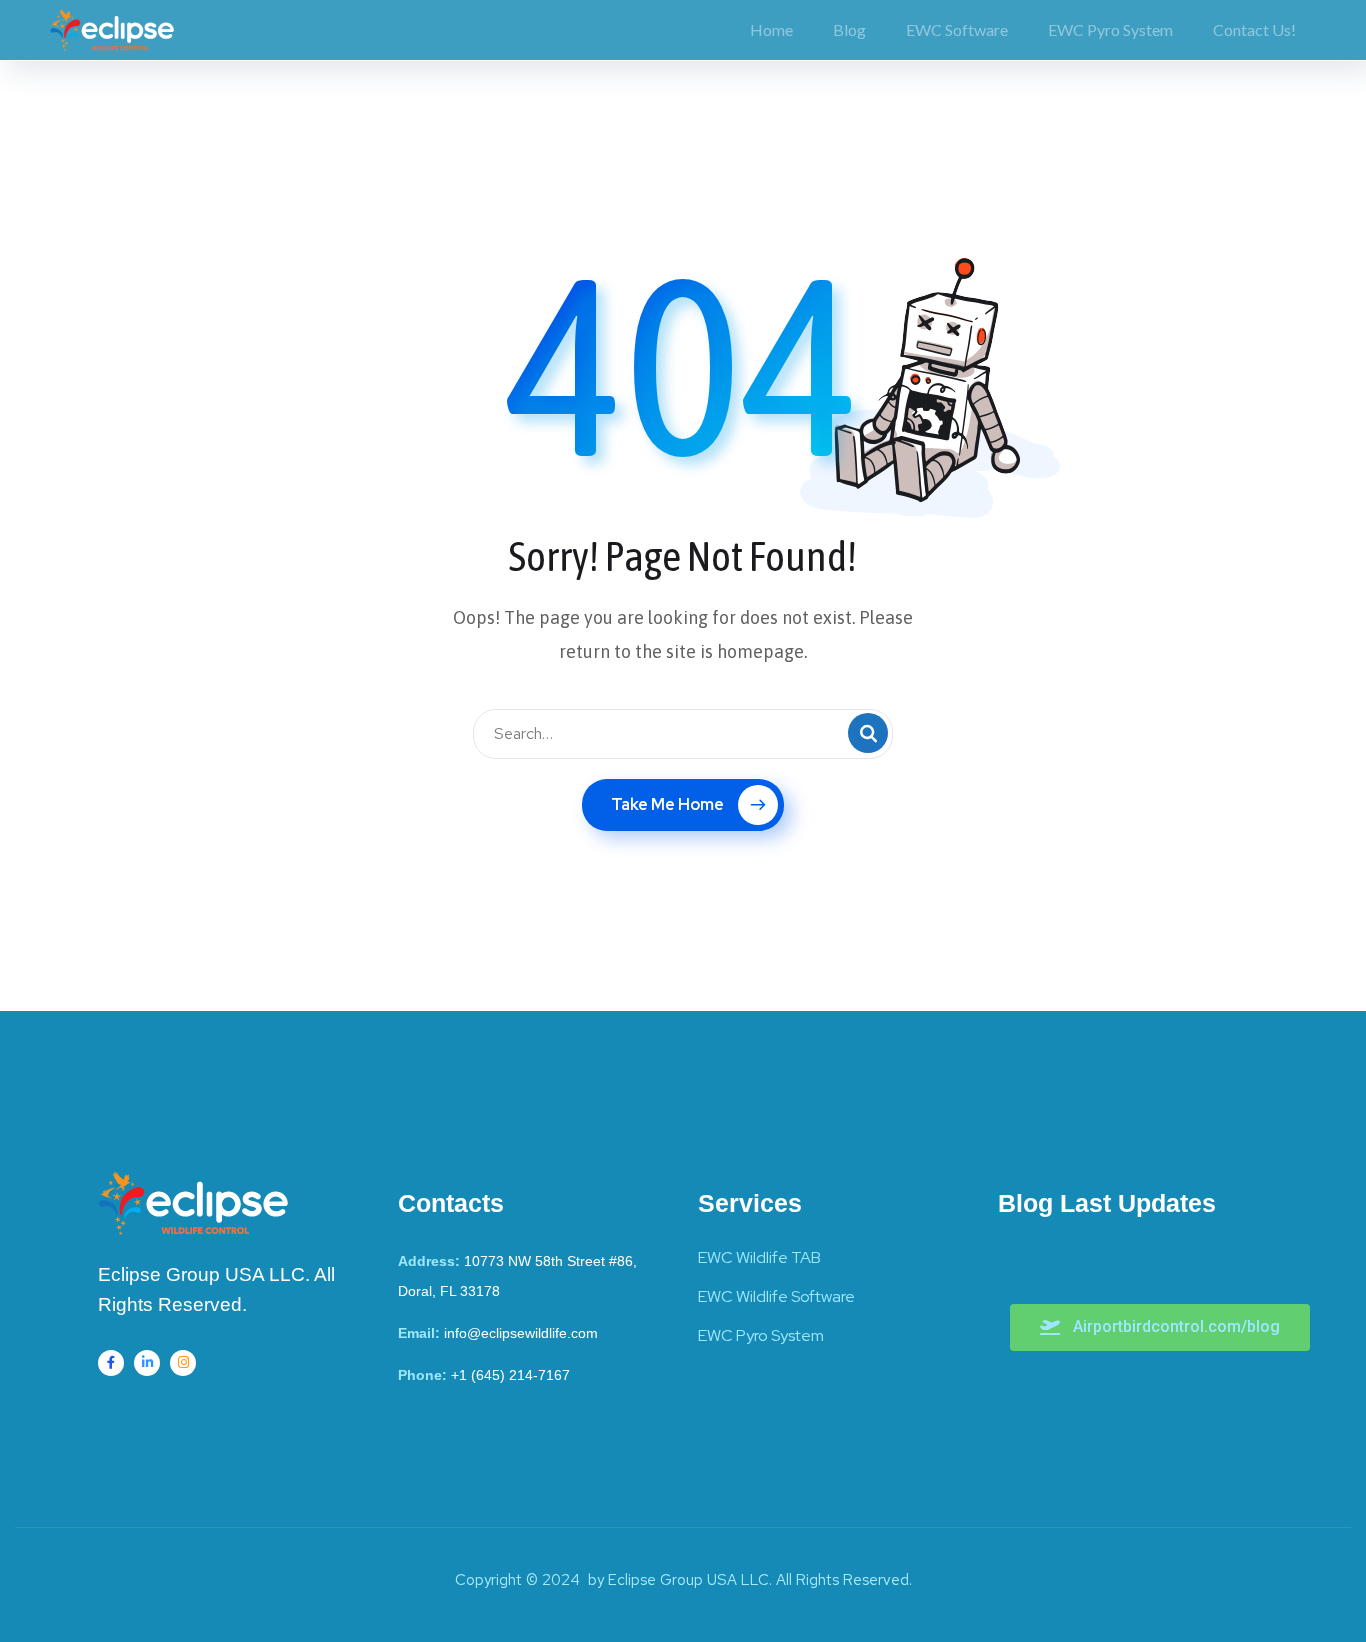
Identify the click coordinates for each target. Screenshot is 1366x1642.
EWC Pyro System (1110, 29)
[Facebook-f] (111, 1363)
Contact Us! (1254, 29)
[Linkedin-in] (147, 1363)
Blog (849, 29)
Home (771, 29)
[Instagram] (183, 1363)
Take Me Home (667, 804)
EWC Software (957, 29)
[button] (1160, 1327)
